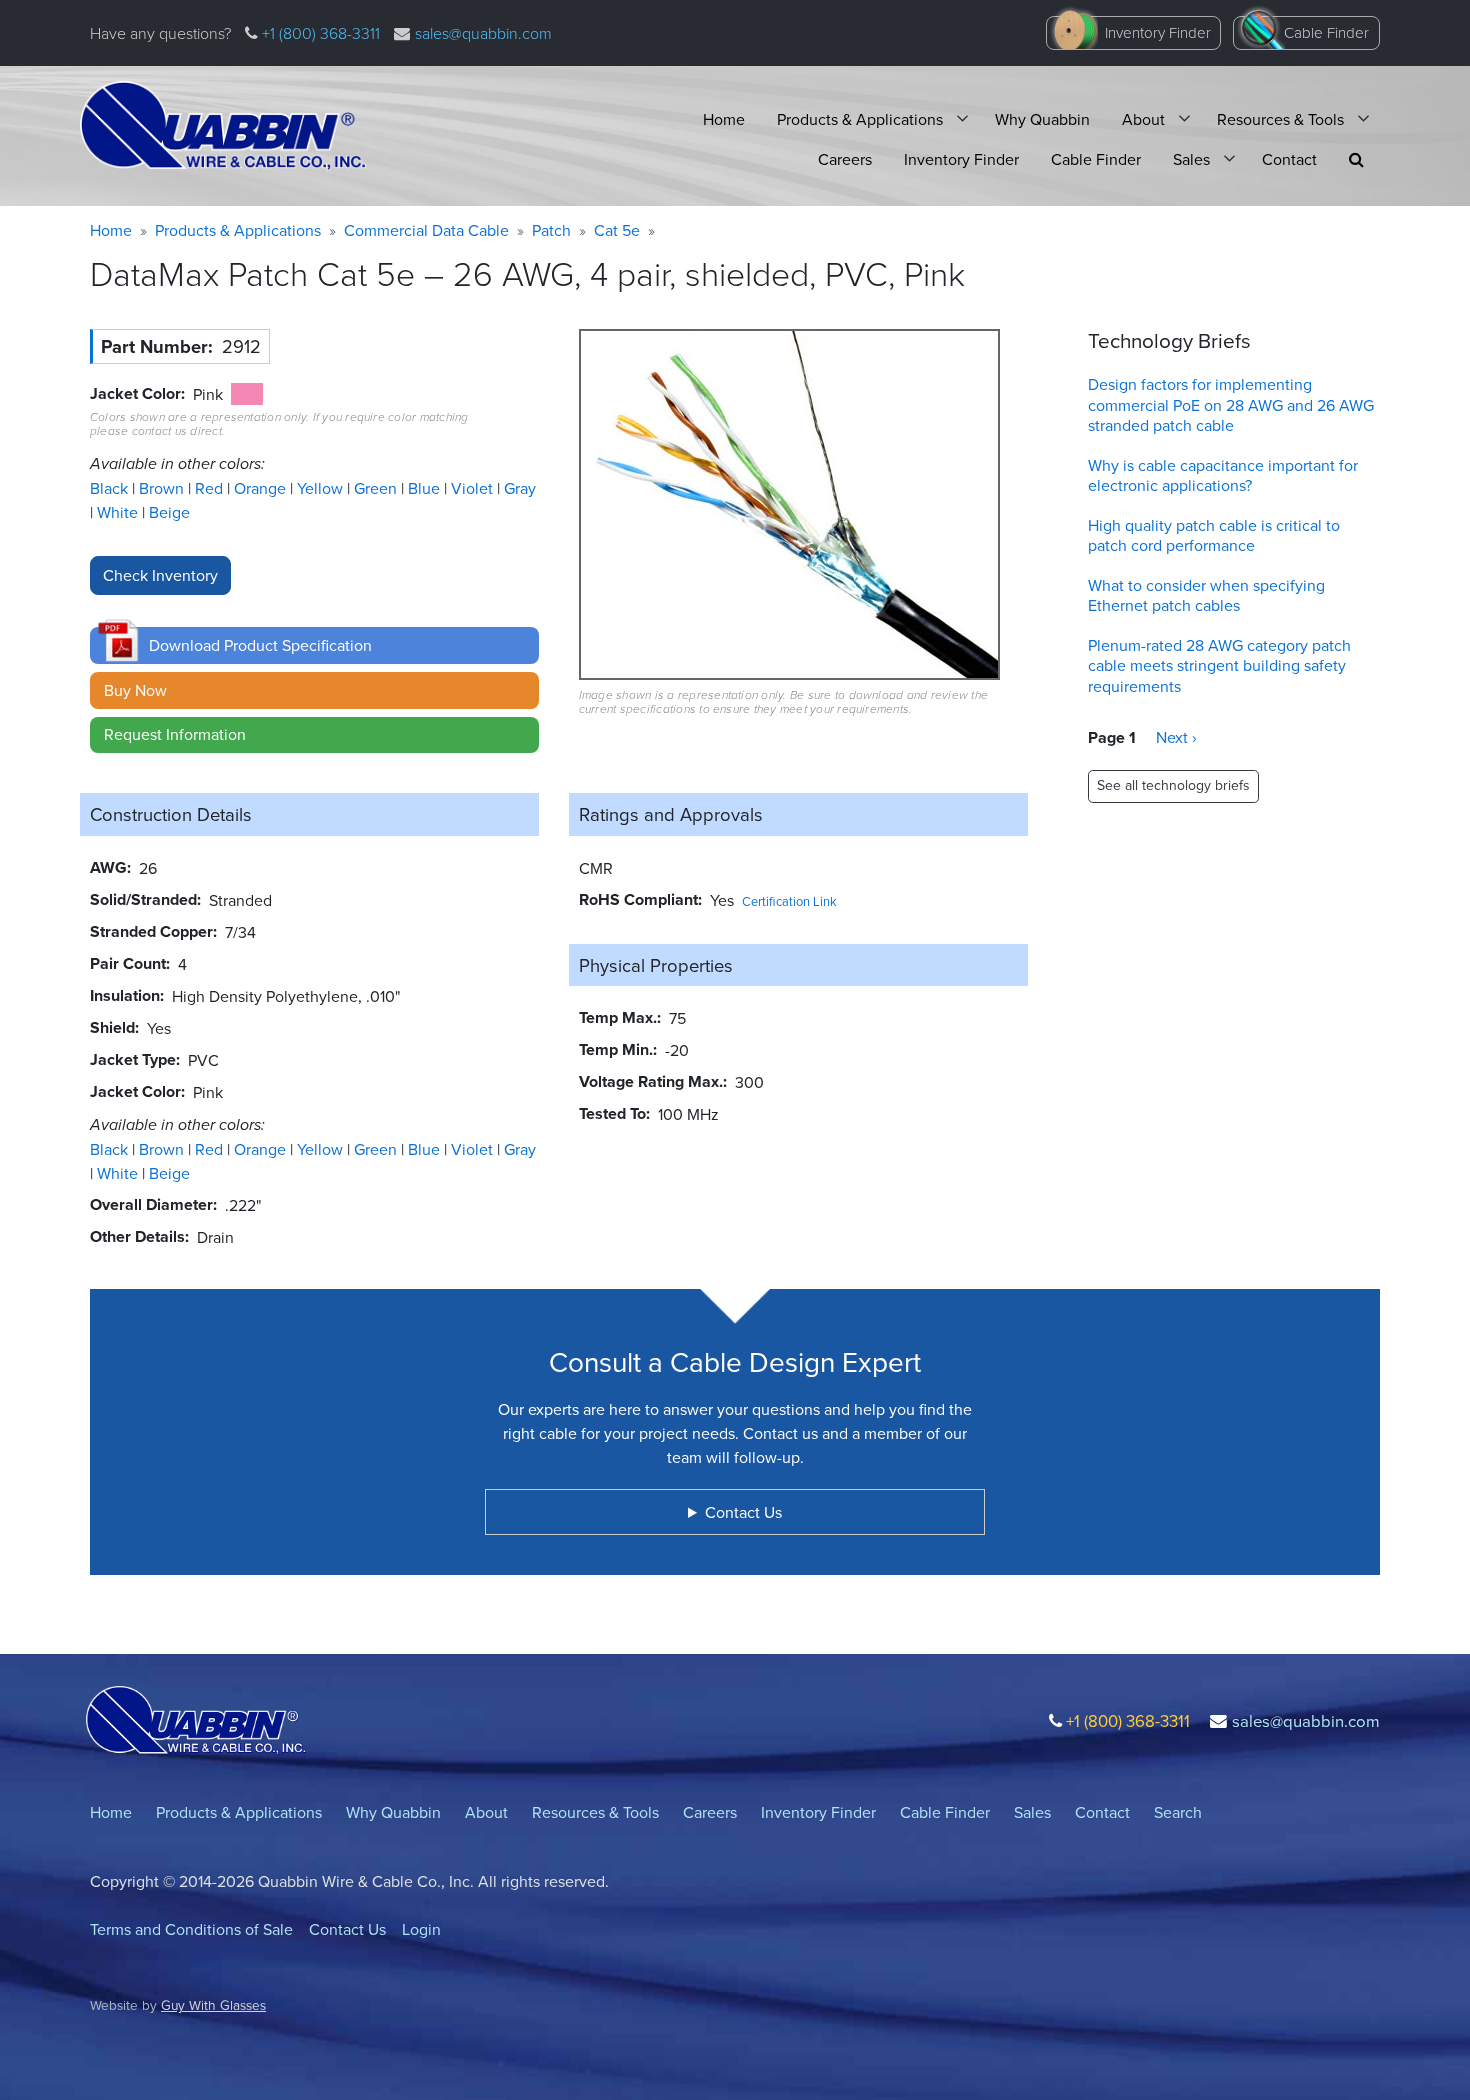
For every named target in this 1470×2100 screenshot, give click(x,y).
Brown (163, 488)
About (1143, 119)
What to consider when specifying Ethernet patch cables (1206, 595)
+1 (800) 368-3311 (319, 33)
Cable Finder (1326, 32)
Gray (520, 488)
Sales (1191, 159)
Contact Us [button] (743, 1512)
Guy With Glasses (213, 2004)
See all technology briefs (1173, 785)
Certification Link (789, 901)
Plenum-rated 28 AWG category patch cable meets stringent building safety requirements (1219, 666)
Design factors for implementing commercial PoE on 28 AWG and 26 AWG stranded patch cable (1231, 405)
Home (724, 119)
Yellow (322, 488)
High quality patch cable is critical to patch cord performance (1214, 535)
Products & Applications (860, 119)
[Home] (223, 126)
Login (421, 1929)
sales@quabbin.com (483, 33)
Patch (551, 230)
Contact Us (347, 1929)
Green (377, 488)
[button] (1356, 159)
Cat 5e (617, 230)
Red (211, 488)
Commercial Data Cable (426, 230)
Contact (1289, 159)
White (119, 512)
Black (111, 488)
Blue (426, 488)
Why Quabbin (1042, 119)
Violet (474, 488)
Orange (262, 488)
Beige (169, 512)
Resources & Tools (1280, 119)
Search (1178, 1812)
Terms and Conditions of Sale (191, 1929)
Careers (845, 159)
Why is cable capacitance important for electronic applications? (1223, 475)
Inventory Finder (1158, 32)
